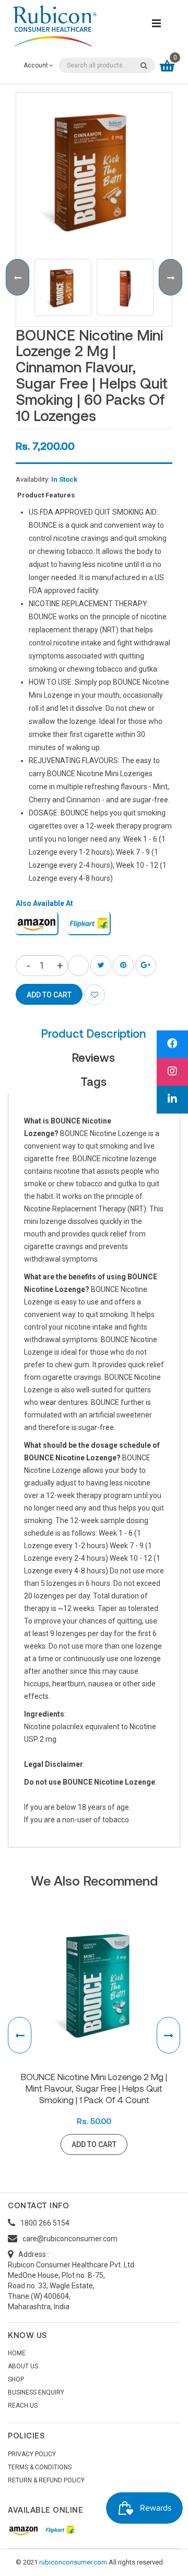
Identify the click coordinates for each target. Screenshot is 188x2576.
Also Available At (44, 903)
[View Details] (141, 2144)
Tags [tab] (93, 1081)
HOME (17, 2353)
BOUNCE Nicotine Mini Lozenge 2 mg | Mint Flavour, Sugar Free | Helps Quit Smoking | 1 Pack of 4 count (94, 2088)
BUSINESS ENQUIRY (36, 2392)
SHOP (16, 2379)
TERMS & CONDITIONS (40, 2467)
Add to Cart (94, 2144)
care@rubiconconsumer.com (70, 2239)
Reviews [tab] (93, 1057)
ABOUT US (23, 2366)
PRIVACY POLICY (32, 2454)
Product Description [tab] (93, 1033)
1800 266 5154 (45, 2223)
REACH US (23, 2405)
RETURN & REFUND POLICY (46, 2480)
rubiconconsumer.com (73, 2562)
